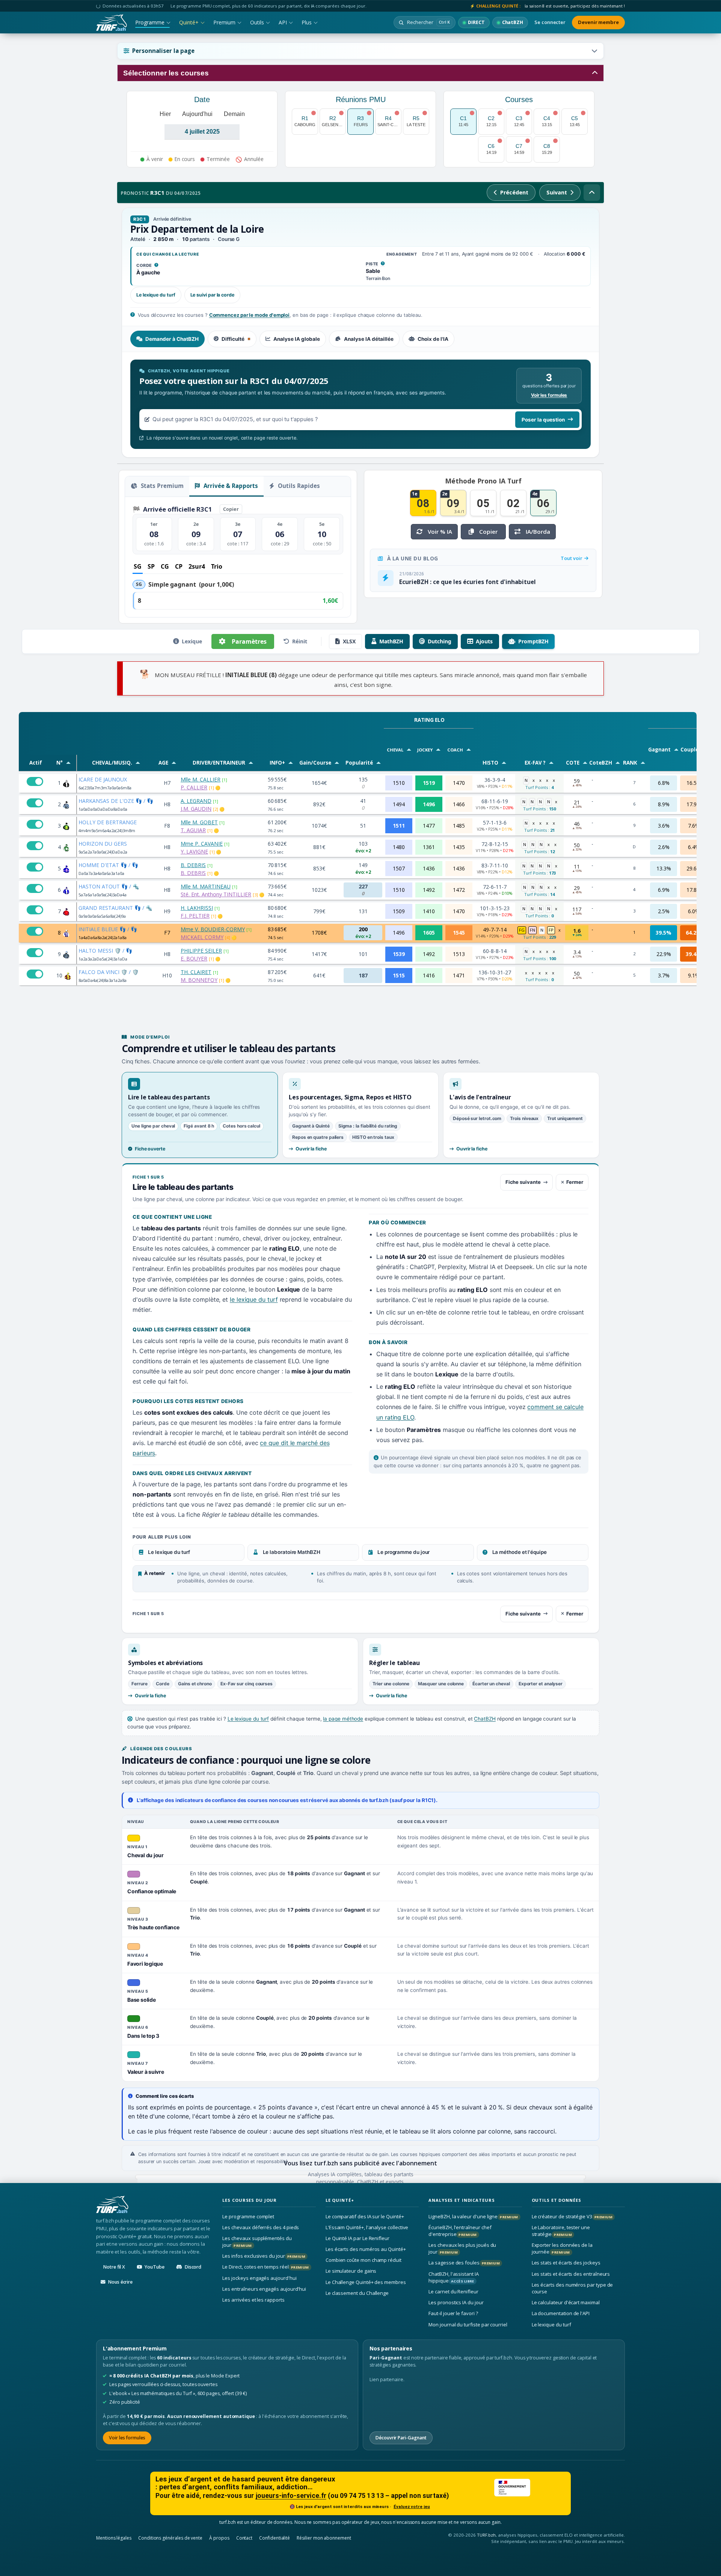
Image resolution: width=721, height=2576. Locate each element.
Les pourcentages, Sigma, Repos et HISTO (350, 1097)
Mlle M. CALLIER (201, 779)
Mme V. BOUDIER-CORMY (213, 929)
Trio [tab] (217, 566)
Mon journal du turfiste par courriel (468, 2324)
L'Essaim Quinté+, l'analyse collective (367, 2227)
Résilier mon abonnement (324, 2538)
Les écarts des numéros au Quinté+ (366, 2249)
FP (551, 930)
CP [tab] (179, 566)
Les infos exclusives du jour (264, 2256)
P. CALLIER (194, 787)
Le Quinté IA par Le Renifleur (357, 2238)
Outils (257, 22)
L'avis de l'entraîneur (480, 1097)
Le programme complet (248, 2216)
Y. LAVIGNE (194, 851)
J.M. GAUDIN (196, 809)
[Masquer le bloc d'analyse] (592, 193)
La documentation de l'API (561, 2313)
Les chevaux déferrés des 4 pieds (261, 2227)
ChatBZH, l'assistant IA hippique (454, 2277)
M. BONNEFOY (199, 980)
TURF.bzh (486, 2535)
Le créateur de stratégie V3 (572, 2216)
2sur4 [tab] (197, 566)
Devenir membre (598, 22)
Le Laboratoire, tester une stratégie (561, 2231)
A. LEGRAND (196, 801)
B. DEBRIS (193, 865)
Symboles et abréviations (165, 1663)
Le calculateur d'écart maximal (566, 2302)
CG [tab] (165, 566)
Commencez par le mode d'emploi (250, 315)
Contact (244, 2538)
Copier (231, 509)
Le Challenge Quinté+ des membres (366, 2282)
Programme (150, 22)
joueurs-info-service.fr (291, 2496)
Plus (307, 22)
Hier (165, 114)
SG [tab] (138, 566)
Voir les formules (549, 395)
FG (522, 930)
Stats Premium (161, 486)
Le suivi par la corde (212, 295)
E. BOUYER (194, 958)
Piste (375, 264)
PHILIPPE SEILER (201, 951)
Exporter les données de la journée (562, 2248)
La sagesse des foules (464, 2263)
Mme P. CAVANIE (202, 844)
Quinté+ (189, 22)
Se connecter (550, 22)
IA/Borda (538, 531)
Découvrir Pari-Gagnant (401, 2437)
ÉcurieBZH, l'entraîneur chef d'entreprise (460, 2231)
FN (532, 930)
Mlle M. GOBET (199, 822)
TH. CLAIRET (196, 972)
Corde (147, 266)
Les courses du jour (250, 2200)
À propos (219, 2538)
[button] (360, 51)
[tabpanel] (360, 405)
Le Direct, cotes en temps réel (265, 2267)
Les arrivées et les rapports (253, 2300)
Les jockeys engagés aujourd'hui (259, 2278)
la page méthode (343, 1719)
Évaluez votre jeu (412, 2507)
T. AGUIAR (193, 830)
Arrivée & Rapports (230, 486)
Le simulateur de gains (351, 2271)
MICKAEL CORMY (202, 937)
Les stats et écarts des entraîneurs (571, 2273)
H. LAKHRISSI (197, 908)
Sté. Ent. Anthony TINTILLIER (216, 894)
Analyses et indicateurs (462, 2200)
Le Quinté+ (340, 2200)
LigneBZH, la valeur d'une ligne (473, 2216)
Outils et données (557, 2200)
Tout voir (572, 558)
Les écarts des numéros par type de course (572, 2288)
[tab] (167, 339)
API (283, 22)
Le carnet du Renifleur (453, 2291)
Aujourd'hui (197, 114)
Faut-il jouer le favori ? (453, 2313)
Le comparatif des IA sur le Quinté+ (365, 2216)
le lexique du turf (254, 1299)
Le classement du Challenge (357, 2293)
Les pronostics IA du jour (456, 2302)
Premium (224, 22)
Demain (234, 114)
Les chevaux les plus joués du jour (462, 2248)
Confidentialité (275, 2538)
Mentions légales (114, 2538)
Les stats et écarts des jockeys (566, 2263)
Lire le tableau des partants (169, 1097)
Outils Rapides (298, 486)
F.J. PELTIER (195, 916)
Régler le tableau (394, 1663)
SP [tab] (151, 566)
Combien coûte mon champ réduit (364, 2260)
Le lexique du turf (156, 295)
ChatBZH (485, 1719)
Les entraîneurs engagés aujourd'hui (264, 2289)
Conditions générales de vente (170, 2538)
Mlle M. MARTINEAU (206, 886)
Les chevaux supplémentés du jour (257, 2242)
